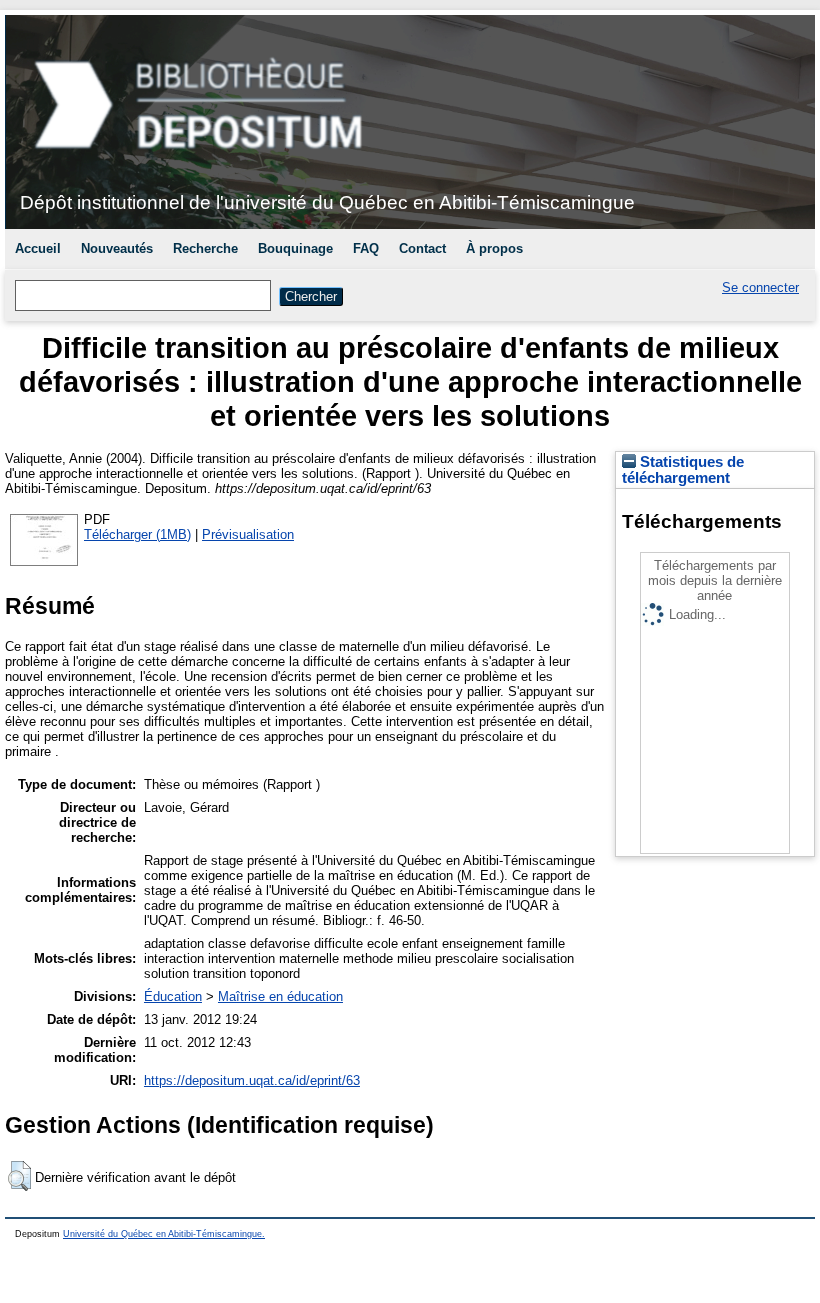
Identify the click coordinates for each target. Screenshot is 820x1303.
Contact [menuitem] (422, 248)
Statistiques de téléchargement (683, 470)
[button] (19, 1176)
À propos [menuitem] (494, 248)
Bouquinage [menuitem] (295, 248)
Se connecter (760, 287)
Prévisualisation (248, 534)
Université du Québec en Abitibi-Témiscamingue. (164, 1234)
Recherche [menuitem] (205, 248)
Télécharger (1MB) (137, 534)
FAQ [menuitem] (366, 248)
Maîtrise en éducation (280, 996)
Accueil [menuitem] (38, 248)
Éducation (173, 996)
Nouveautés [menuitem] (117, 248)
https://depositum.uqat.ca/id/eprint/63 (252, 1080)
